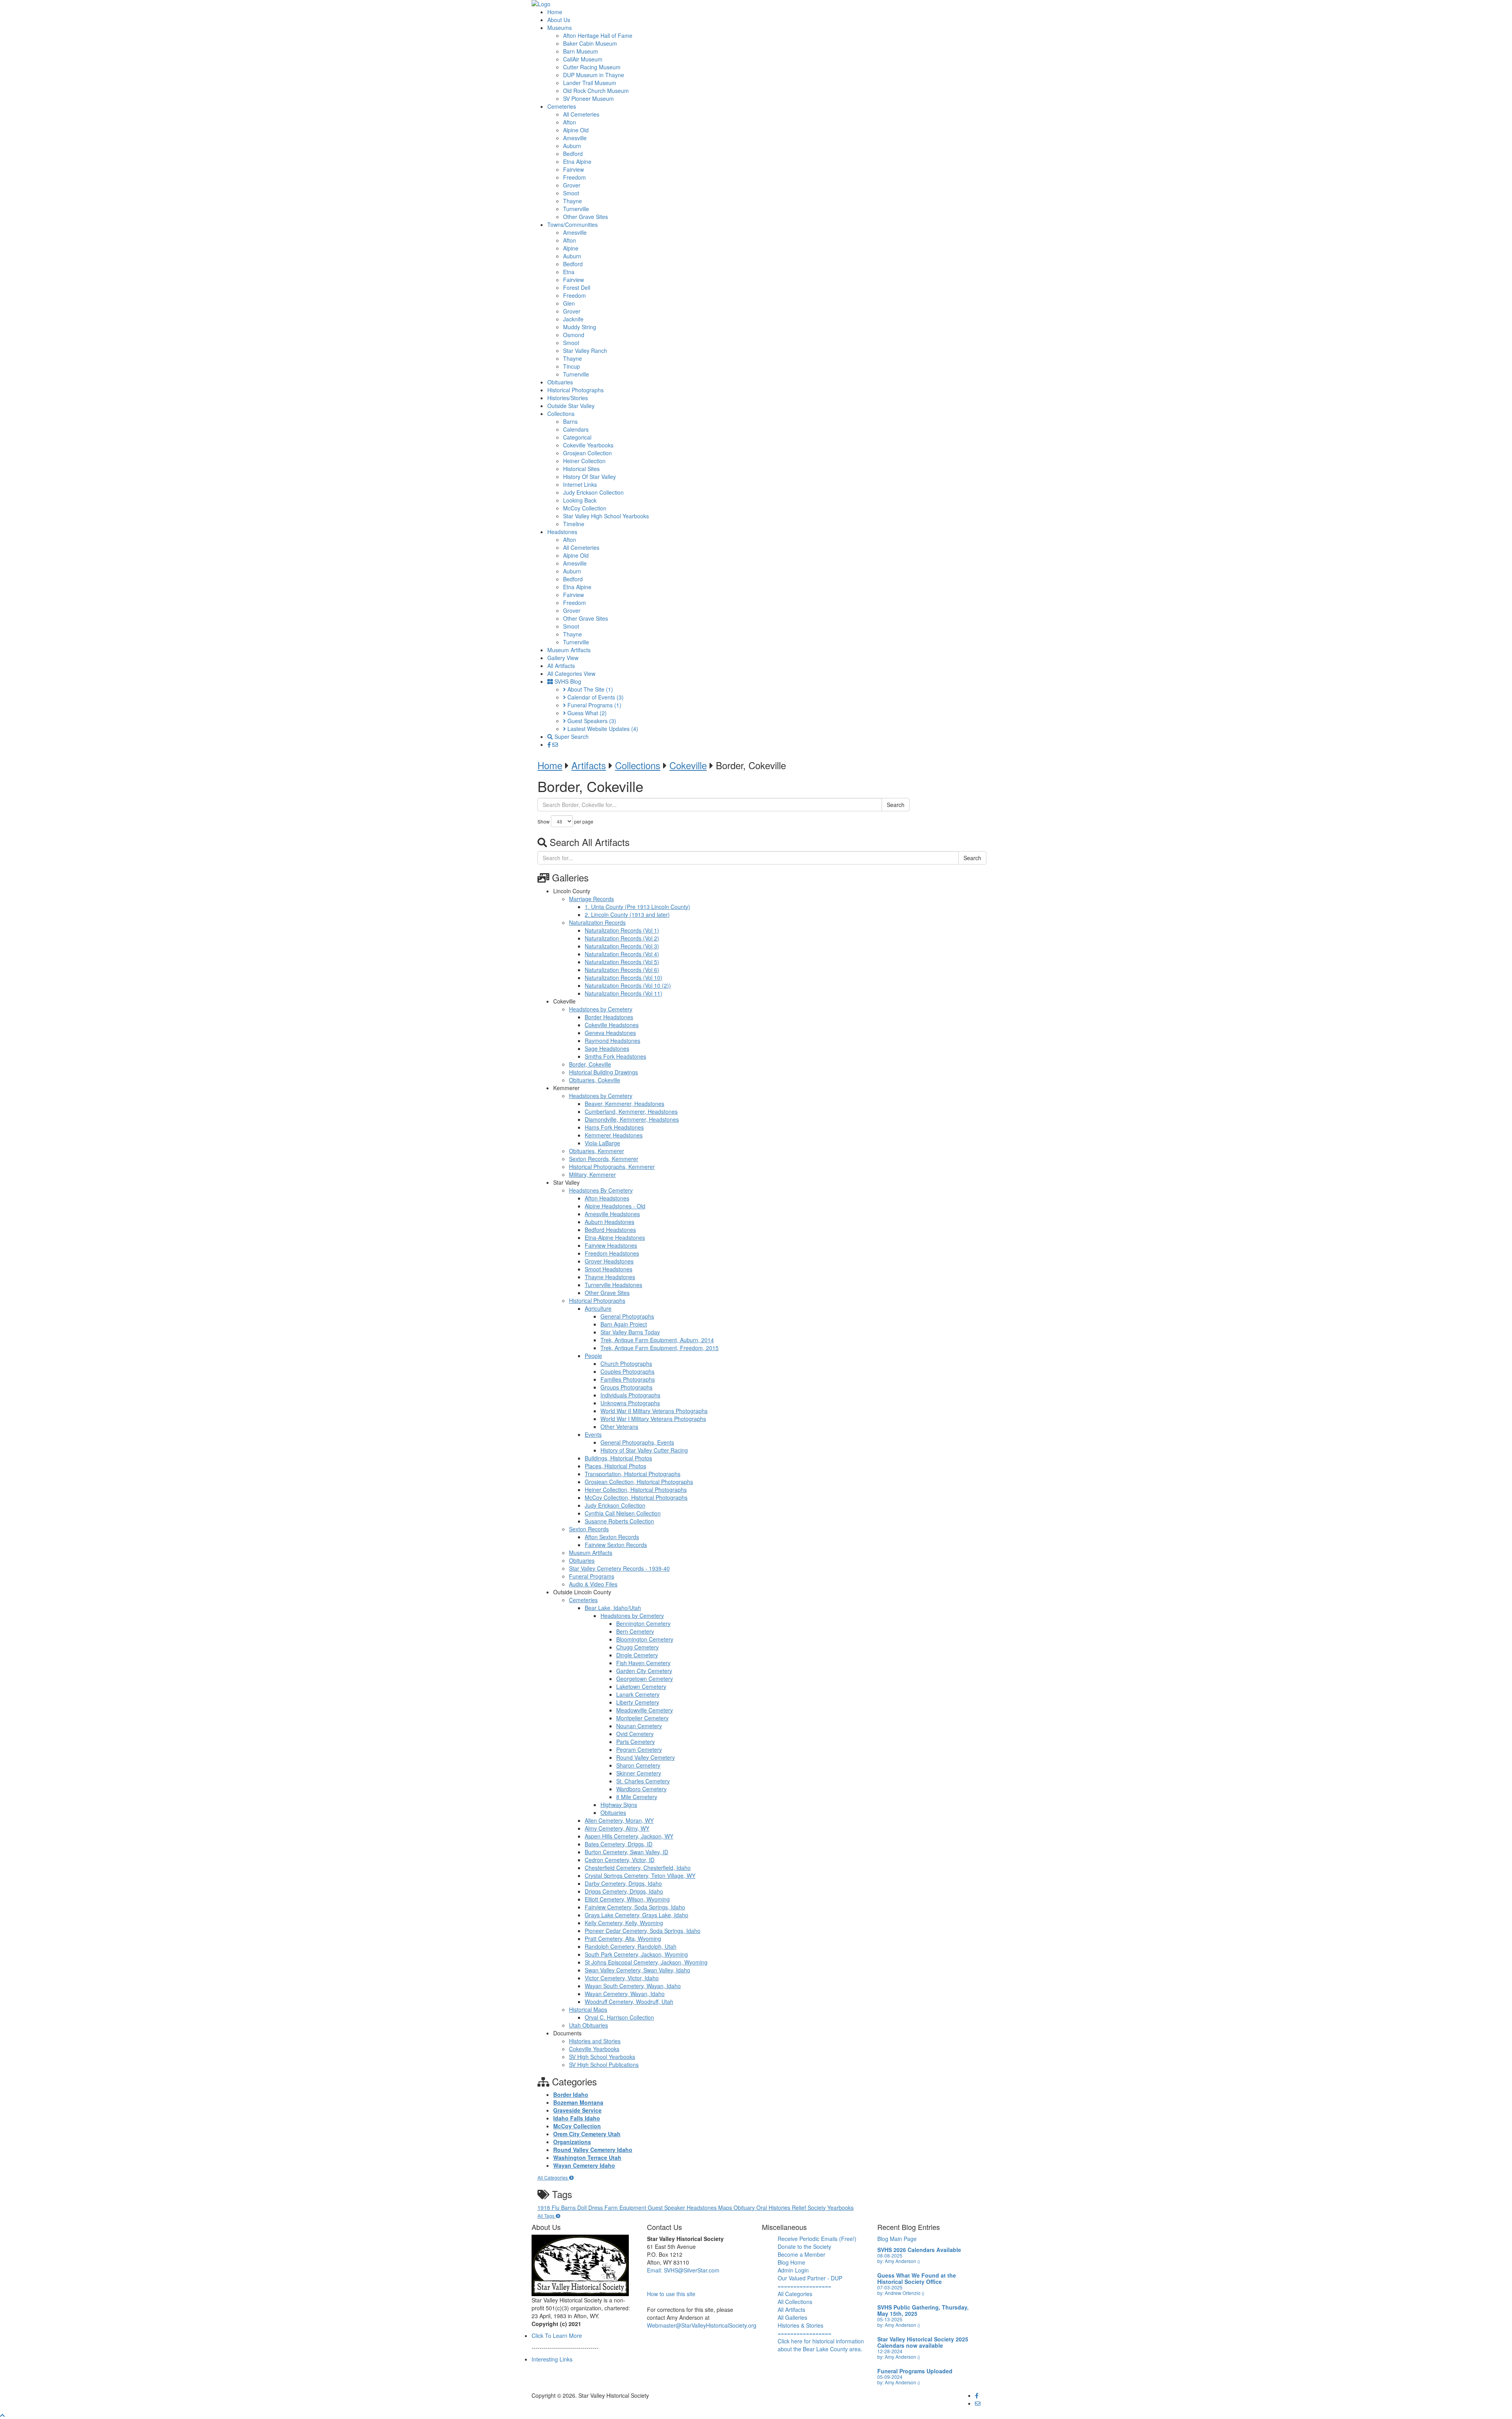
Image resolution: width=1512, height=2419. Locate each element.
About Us (559, 20)
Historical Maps (588, 2009)
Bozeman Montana (578, 2102)
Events (593, 1434)
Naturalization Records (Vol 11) (624, 993)
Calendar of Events (595, 697)
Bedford (573, 154)
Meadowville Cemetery (645, 1710)
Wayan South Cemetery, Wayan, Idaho (633, 1986)
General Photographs (627, 1316)
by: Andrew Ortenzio (901, 2293)
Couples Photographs (627, 1371)
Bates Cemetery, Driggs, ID (619, 1844)
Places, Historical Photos (615, 1466)
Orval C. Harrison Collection (619, 2017)
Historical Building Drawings (603, 1072)
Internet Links (580, 484)
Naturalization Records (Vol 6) (622, 970)
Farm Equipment (626, 2208)
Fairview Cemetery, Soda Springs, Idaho (635, 1907)
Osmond (574, 335)
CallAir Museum (583, 59)
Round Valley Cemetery (646, 1757)
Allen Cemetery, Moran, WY (619, 1820)
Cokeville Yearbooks (588, 445)
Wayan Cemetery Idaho (584, 2165)
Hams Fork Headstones (614, 1127)
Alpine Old (576, 130)
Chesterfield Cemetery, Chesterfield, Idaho (638, 1868)
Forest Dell (577, 288)
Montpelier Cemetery (642, 1718)
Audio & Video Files (593, 1584)
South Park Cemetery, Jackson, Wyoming (636, 1954)
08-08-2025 (890, 2255)
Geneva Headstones (610, 1033)
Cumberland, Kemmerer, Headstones (631, 1111)
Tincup (572, 366)
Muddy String (580, 327)
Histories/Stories (568, 398)
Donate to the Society (804, 2246)
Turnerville (576, 209)
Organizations (572, 2142)
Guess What (586, 713)
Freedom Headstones (612, 1253)
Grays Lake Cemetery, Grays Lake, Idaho (636, 1915)
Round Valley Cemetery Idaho (593, 2150)
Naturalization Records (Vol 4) (622, 954)
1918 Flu (549, 2208)
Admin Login (793, 2270)
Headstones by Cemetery (601, 1009)
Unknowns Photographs (630, 1403)
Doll (583, 2208)
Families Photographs (628, 1379)
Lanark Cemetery (638, 1694)
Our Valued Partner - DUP (810, 2278)
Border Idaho (571, 2094)
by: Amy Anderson (899, 2261)
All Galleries (792, 2317)
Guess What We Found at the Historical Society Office (917, 2278)
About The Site (589, 689)
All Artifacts (561, 666)
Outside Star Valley (571, 406)
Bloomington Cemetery (645, 1639)
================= (804, 2286)
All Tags (547, 2216)
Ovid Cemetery (635, 1734)
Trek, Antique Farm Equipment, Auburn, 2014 (657, 1340)
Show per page (565, 821)
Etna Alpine (577, 161)
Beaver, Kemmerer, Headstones (624, 1104)
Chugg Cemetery (637, 1647)
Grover (572, 185)
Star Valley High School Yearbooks (606, 516)
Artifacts (589, 765)
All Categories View (571, 673)
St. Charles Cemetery (643, 1781)
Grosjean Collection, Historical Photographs (639, 1482)
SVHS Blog (567, 681)
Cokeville (688, 765)
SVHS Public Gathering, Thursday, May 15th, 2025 (923, 2310)
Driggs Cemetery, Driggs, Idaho (624, 1891)
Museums (560, 28)
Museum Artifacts (569, 650)
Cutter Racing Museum (592, 67)
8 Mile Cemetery (637, 1797)
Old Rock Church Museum (596, 91)
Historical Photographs (575, 390)
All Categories (553, 2177)
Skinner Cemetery (639, 1773)
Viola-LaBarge (602, 1143)
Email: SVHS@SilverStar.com (683, 2270)
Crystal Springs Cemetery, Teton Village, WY (640, 1875)
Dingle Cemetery (637, 1655)
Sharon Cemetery (638, 1765)
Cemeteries (562, 106)
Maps (726, 2208)
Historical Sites (581, 469)
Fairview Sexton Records (616, 1545)
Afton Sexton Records (612, 1537)
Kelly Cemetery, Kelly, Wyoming (624, 1923)
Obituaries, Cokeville (595, 1080)
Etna (569, 272)
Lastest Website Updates (602, 729)
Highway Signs (619, 1805)
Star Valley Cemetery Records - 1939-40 (619, 1568)
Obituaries (560, 382)
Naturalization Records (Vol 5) (622, 962)
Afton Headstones (607, 1198)
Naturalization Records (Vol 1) (622, 930)
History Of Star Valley (589, 477)
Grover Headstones (609, 1261)
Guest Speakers (591, 721)
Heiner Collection (584, 461)
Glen (569, 303)
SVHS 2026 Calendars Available (919, 2250)
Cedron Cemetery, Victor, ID (620, 1860)
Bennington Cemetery (643, 1623)
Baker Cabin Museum (590, 43)
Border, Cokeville (590, 1064)
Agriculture (598, 1308)
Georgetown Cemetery (645, 1679)
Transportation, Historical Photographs (633, 1474)
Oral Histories (774, 2208)
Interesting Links (552, 2359)
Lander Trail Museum (590, 83)
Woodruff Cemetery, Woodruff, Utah (629, 2002)
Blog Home (791, 2262)
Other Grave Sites (586, 217)
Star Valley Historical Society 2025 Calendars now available (923, 2342)
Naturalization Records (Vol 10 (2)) (628, 985)
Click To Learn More (557, 2336)
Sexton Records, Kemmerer (604, 1159)
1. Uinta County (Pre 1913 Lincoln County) (637, 907)
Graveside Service (577, 2110)
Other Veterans (619, 1427)
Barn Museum (581, 51)
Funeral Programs (594, 705)
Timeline (574, 524)
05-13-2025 (890, 2319)
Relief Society (810, 2208)
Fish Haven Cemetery (643, 1663)
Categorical (577, 437)
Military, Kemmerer (592, 1174)
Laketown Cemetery (641, 1686)
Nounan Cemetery (639, 1726)
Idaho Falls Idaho (577, 2118)
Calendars (576, 429)
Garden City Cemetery (644, 1671)
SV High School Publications (604, 2065)
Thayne (573, 201)
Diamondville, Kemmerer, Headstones (632, 1119)
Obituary (745, 2208)
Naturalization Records (597, 922)
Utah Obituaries (588, 2025)
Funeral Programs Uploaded (915, 2371)
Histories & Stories (800, 2325)
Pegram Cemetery (639, 1749)
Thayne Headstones (610, 1277)
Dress (596, 2208)
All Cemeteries (581, 114)
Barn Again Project (624, 1324)
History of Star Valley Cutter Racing (644, 1450)
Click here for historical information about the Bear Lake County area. (821, 2345)
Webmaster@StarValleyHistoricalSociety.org (702, 2325)
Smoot (571, 193)
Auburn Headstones (610, 1222)
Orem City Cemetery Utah (587, 2134)
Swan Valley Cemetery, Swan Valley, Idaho (637, 1970)
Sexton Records (589, 1529)
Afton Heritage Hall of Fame (598, 35)
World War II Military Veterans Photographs (654, 1411)
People (593, 1356)
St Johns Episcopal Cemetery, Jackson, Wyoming (646, 1962)
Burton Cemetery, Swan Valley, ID (626, 1852)
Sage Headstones (607, 1048)
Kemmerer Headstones (614, 1135)
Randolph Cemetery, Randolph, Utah (631, 1946)
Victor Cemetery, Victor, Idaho (622, 1978)
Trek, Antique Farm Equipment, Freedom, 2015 (660, 1348)
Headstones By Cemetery (601, 1190)
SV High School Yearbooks (602, 2057)
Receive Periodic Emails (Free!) (817, 2239)
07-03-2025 (890, 2287)
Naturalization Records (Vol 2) (622, 938)
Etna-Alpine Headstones (615, 1237)
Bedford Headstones (610, 1230)
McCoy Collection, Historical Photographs (636, 1497)
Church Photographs (626, 1363)
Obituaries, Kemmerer (597, 1151)
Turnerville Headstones (613, 1285)
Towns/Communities (573, 224)
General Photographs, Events (637, 1442)
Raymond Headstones (612, 1041)
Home (555, 12)
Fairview (573, 169)
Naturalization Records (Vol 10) (624, 978)
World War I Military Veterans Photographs (653, 1419)
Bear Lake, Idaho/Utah (613, 1608)
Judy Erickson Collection (593, 492)
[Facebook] (550, 744)
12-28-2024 (890, 2351)
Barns (570, 421)
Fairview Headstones (611, 1245)
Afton (570, 122)
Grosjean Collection (587, 453)
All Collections (795, 2302)
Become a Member (801, 2254)
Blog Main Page (897, 2239)
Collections (561, 414)
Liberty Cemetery (638, 1702)
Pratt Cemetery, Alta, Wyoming (623, 1939)
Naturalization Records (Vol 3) (622, 946)
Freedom (574, 177)
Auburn (572, 146)
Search (896, 805)
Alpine (571, 248)
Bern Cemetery (635, 1631)
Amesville (575, 138)
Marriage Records (591, 899)
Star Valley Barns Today (630, 1332)
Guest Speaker (667, 2208)
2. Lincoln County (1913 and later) (627, 915)
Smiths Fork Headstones (615, 1056)
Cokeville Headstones (612, 1025)
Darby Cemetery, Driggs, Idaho (623, 1883)
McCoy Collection (585, 508)
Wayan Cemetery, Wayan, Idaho (625, 1994)
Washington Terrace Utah (587, 2157)
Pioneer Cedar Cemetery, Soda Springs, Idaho (643, 1931)
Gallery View (563, 658)
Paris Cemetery (636, 1742)
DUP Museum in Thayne (594, 75)
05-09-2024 (890, 2377)
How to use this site (671, 2294)
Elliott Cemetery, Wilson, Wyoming (627, 1899)
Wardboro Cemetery (641, 1789)
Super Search (571, 736)
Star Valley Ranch (585, 351)
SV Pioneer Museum (588, 98)
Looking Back (580, 500)
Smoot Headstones (609, 1269)
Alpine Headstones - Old (615, 1206)
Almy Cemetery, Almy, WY (617, 1828)
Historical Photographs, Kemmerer (612, 1167)
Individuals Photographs (630, 1395)
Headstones (562, 532)
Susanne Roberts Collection (619, 1521)
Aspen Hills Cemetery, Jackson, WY (629, 1836)
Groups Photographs (626, 1387)
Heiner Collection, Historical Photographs (636, 1490)
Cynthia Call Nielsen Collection (623, 1513)
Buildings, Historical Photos (618, 1458)
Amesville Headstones (612, 1214)
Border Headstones (609, 1017)
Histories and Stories (595, 2041)
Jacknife (573, 319)
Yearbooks (840, 2208)
